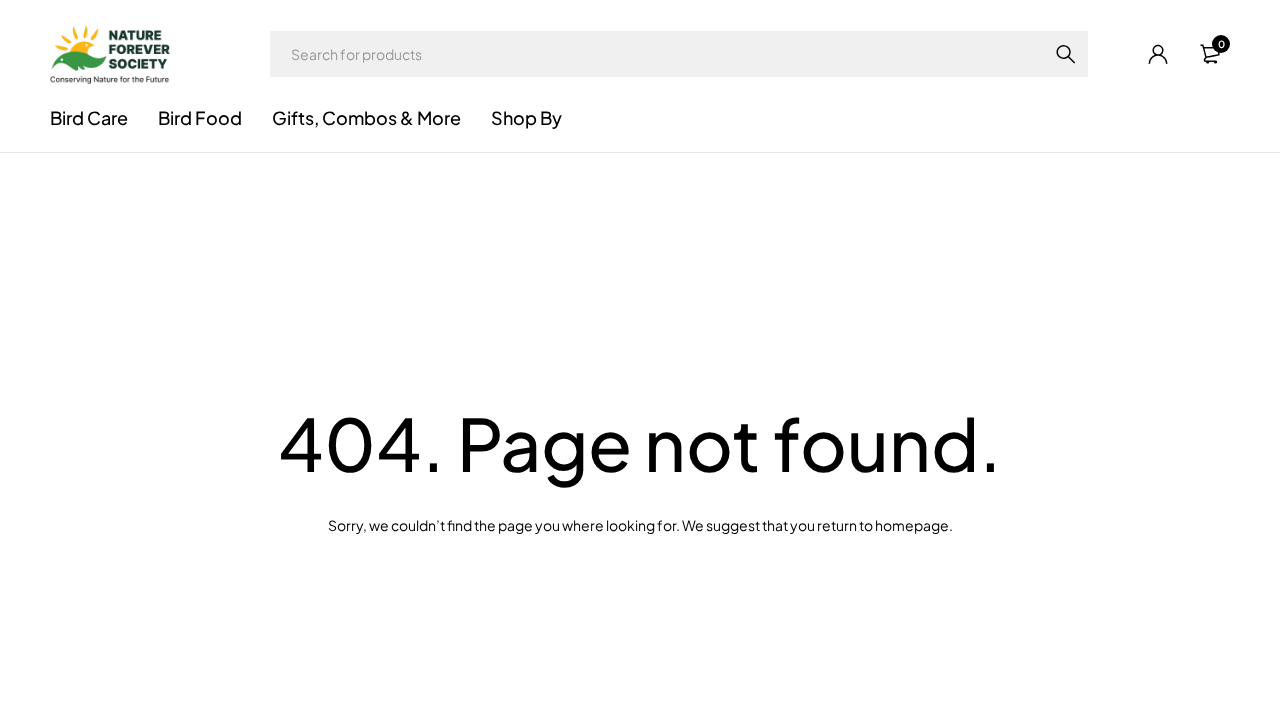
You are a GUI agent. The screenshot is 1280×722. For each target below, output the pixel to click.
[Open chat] (1232, 674)
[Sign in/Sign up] (1158, 54)
